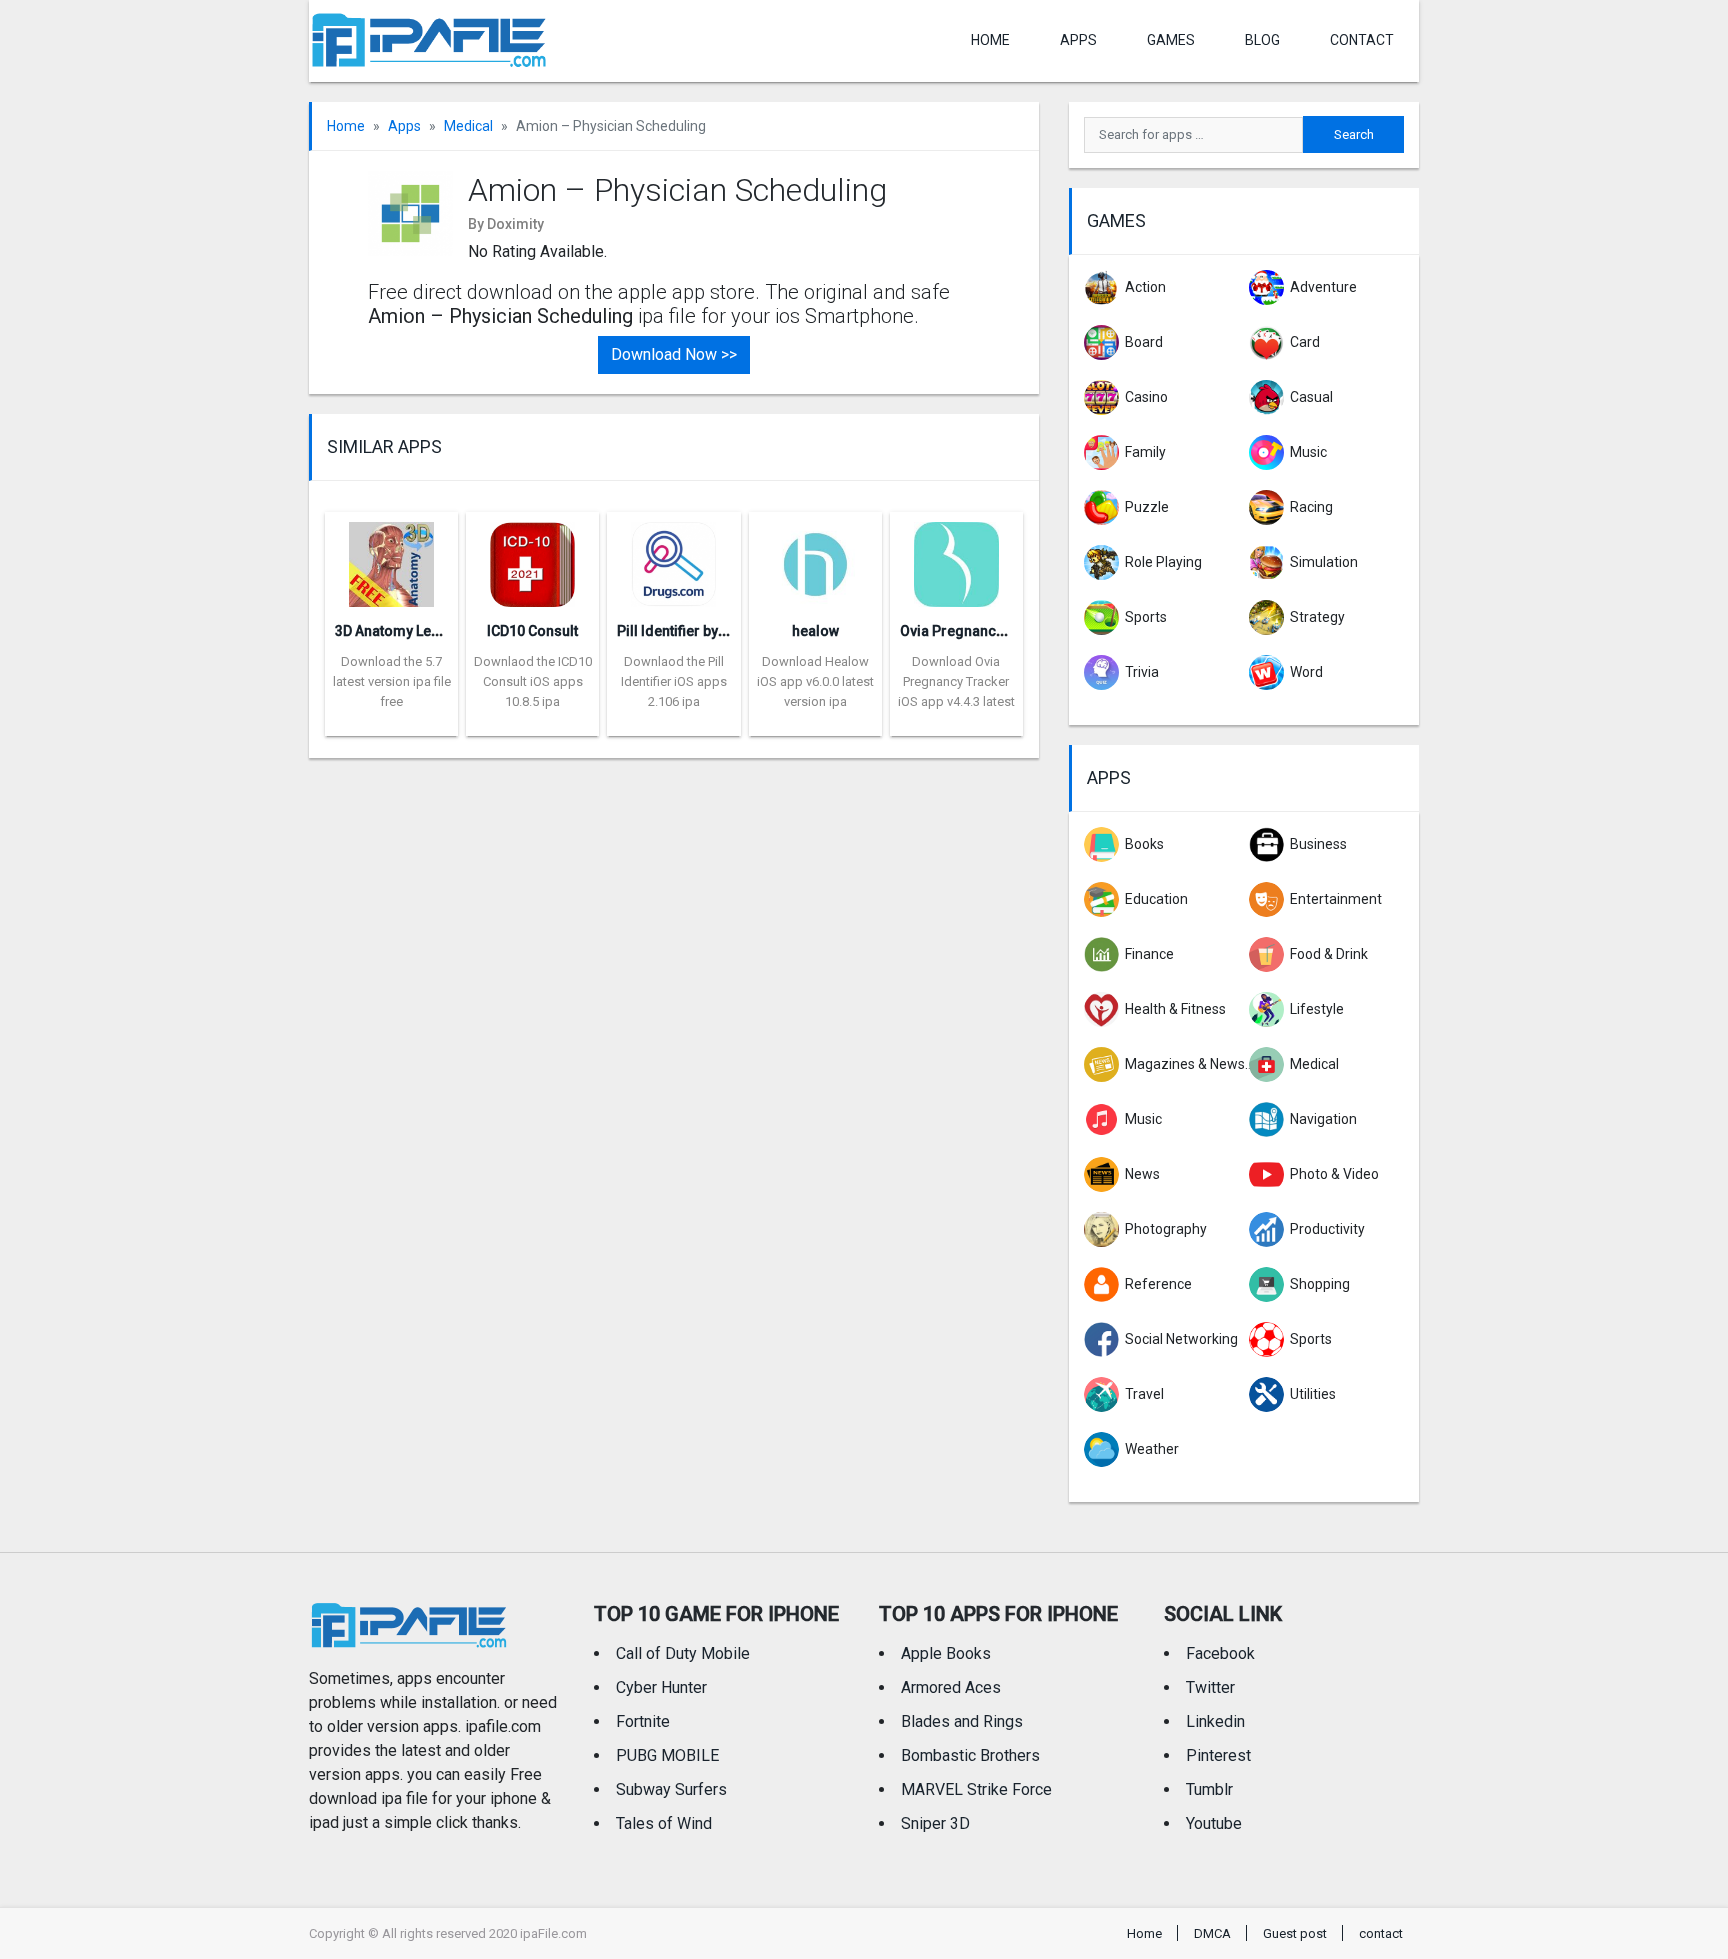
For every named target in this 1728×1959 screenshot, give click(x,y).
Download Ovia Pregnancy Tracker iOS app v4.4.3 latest (956, 681)
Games (1171, 40)
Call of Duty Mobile (683, 1653)
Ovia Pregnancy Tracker (978, 631)
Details (392, 721)
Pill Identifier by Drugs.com (706, 631)
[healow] (815, 558)
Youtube (1214, 1823)
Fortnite (643, 1721)
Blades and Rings (962, 1721)
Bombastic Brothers (970, 1755)
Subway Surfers (671, 1789)
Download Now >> (674, 354)
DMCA (1212, 1933)
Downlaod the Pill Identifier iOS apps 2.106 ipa (674, 681)
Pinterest (1218, 1755)
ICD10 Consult (532, 631)
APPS (1078, 40)
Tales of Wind (664, 1823)
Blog (1262, 40)
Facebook (1220, 1653)
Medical (468, 126)
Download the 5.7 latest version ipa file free (392, 681)
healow (815, 631)
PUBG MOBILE (667, 1755)
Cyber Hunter (661, 1687)
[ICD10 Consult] (532, 558)
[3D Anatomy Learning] (391, 558)
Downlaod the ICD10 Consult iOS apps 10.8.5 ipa (533, 681)
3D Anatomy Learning (404, 631)
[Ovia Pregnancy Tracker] (956, 558)
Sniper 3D (935, 1823)
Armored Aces (951, 1687)
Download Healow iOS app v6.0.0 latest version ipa (815, 681)
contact (1362, 40)
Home (990, 40)
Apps (404, 126)
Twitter (1210, 1687)
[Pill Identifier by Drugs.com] (673, 558)
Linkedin (1215, 1721)
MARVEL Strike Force (976, 1789)
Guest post (1295, 1933)
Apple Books (946, 1653)
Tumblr (1209, 1789)
